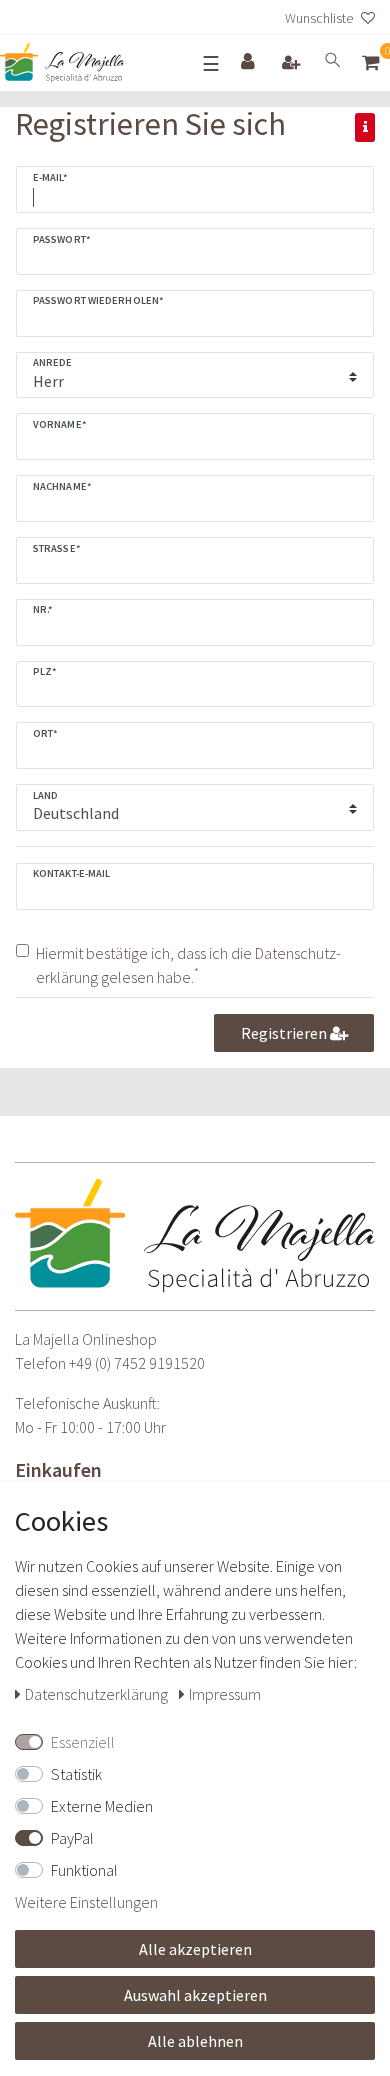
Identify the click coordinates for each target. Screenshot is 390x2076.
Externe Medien (102, 1806)
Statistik (76, 1774)
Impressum (225, 1694)
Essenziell (83, 1742)
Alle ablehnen (195, 2041)
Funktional (84, 1870)
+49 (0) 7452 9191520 (137, 1363)
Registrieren (285, 1033)
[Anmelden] (250, 62)
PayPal (72, 1838)
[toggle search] (333, 63)
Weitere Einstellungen (86, 1902)
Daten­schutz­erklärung (98, 1694)
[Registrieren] (293, 63)
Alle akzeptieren (195, 1949)
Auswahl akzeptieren (195, 1995)
